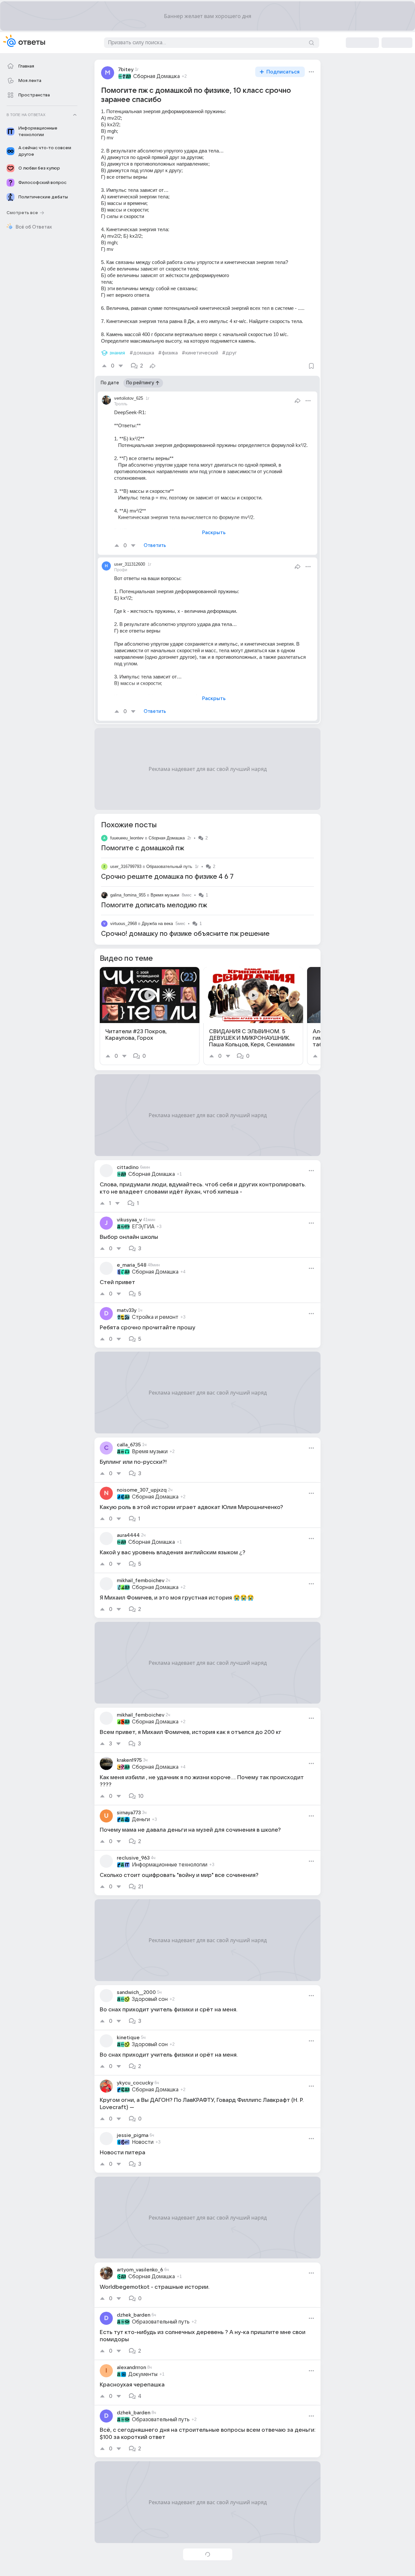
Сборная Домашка (156, 76)
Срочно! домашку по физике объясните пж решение (185, 934)
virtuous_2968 (124, 924)
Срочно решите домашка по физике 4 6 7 (167, 877)
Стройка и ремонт (155, 1317)
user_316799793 (126, 866)
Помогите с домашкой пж (143, 848)
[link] (150, 1016)
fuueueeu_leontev (127, 838)
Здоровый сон (150, 1999)
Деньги (141, 1820)
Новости (143, 2142)
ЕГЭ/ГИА (143, 1227)
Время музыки (165, 895)
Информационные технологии (170, 1865)
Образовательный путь (169, 866)
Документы (143, 2374)
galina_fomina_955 (128, 895)
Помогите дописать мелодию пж (154, 905)
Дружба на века (157, 924)
